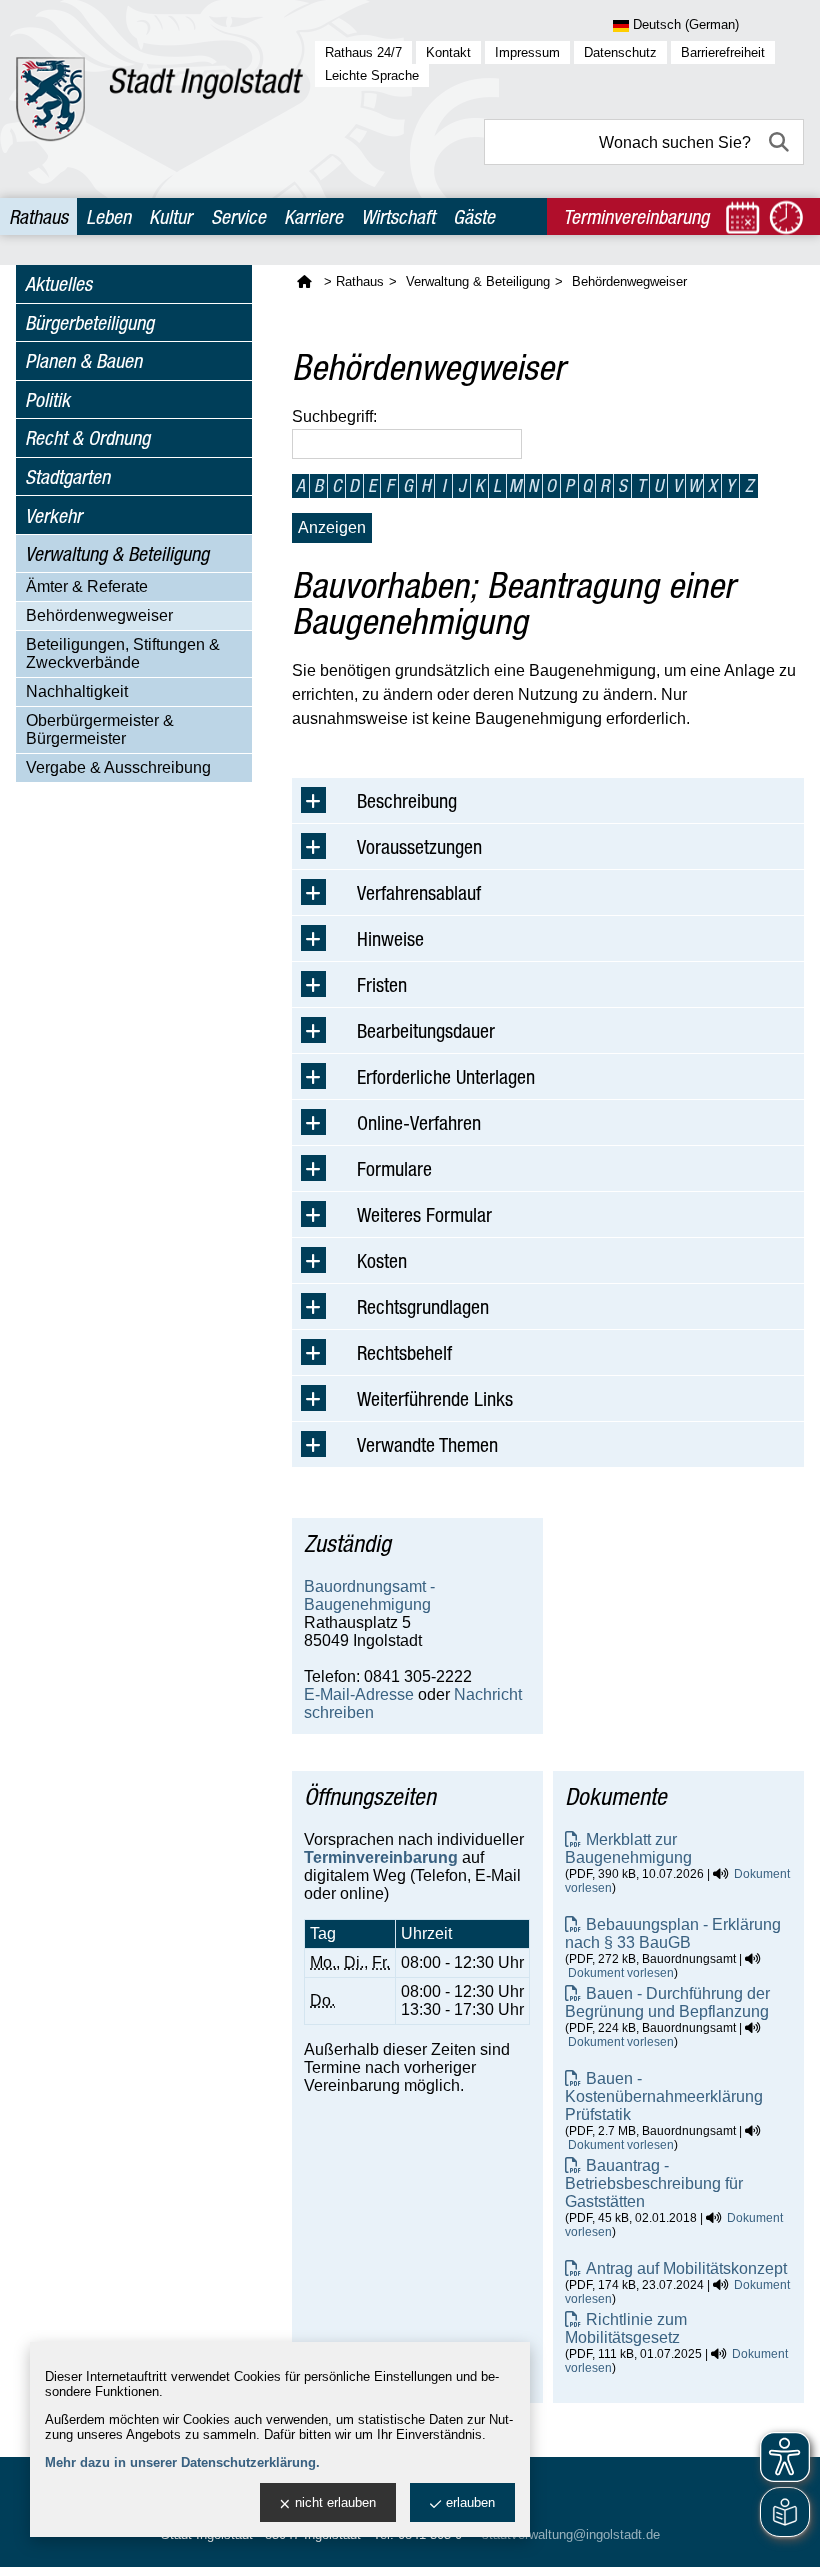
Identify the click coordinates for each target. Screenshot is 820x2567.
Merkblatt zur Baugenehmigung (628, 1848)
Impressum (527, 52)
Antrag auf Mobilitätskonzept (686, 2268)
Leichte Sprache (372, 75)
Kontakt (448, 52)
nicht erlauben (335, 2502)
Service (238, 216)
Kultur (170, 216)
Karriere (313, 216)
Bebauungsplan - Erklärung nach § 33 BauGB (673, 1933)
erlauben (470, 2502)
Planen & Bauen (83, 360)
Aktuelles (58, 283)
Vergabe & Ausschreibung (118, 767)
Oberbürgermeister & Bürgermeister (100, 729)
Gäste (474, 216)
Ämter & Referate (87, 586)
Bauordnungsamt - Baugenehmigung (369, 1595)
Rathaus (38, 216)
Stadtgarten (67, 476)
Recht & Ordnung (87, 437)
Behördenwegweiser (99, 615)
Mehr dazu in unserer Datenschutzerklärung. (182, 2462)
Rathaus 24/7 (363, 52)
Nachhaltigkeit (77, 691)
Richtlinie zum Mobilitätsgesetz (626, 2328)
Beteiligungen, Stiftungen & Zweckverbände (123, 653)
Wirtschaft (398, 216)
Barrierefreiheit (723, 52)
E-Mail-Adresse (359, 1694)
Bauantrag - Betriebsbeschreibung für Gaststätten (654, 2183)
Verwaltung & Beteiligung (117, 553)
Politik (47, 399)
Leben (108, 216)
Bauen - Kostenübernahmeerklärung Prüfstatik (664, 2096)
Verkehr (53, 515)
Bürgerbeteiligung (89, 322)
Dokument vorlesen (621, 1973)
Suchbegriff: (334, 416)
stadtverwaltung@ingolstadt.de (571, 2534)
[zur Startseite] (159, 99)
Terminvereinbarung (381, 1857)
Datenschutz (620, 52)
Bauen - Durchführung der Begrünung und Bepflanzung (667, 2002)
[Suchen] (781, 142)
